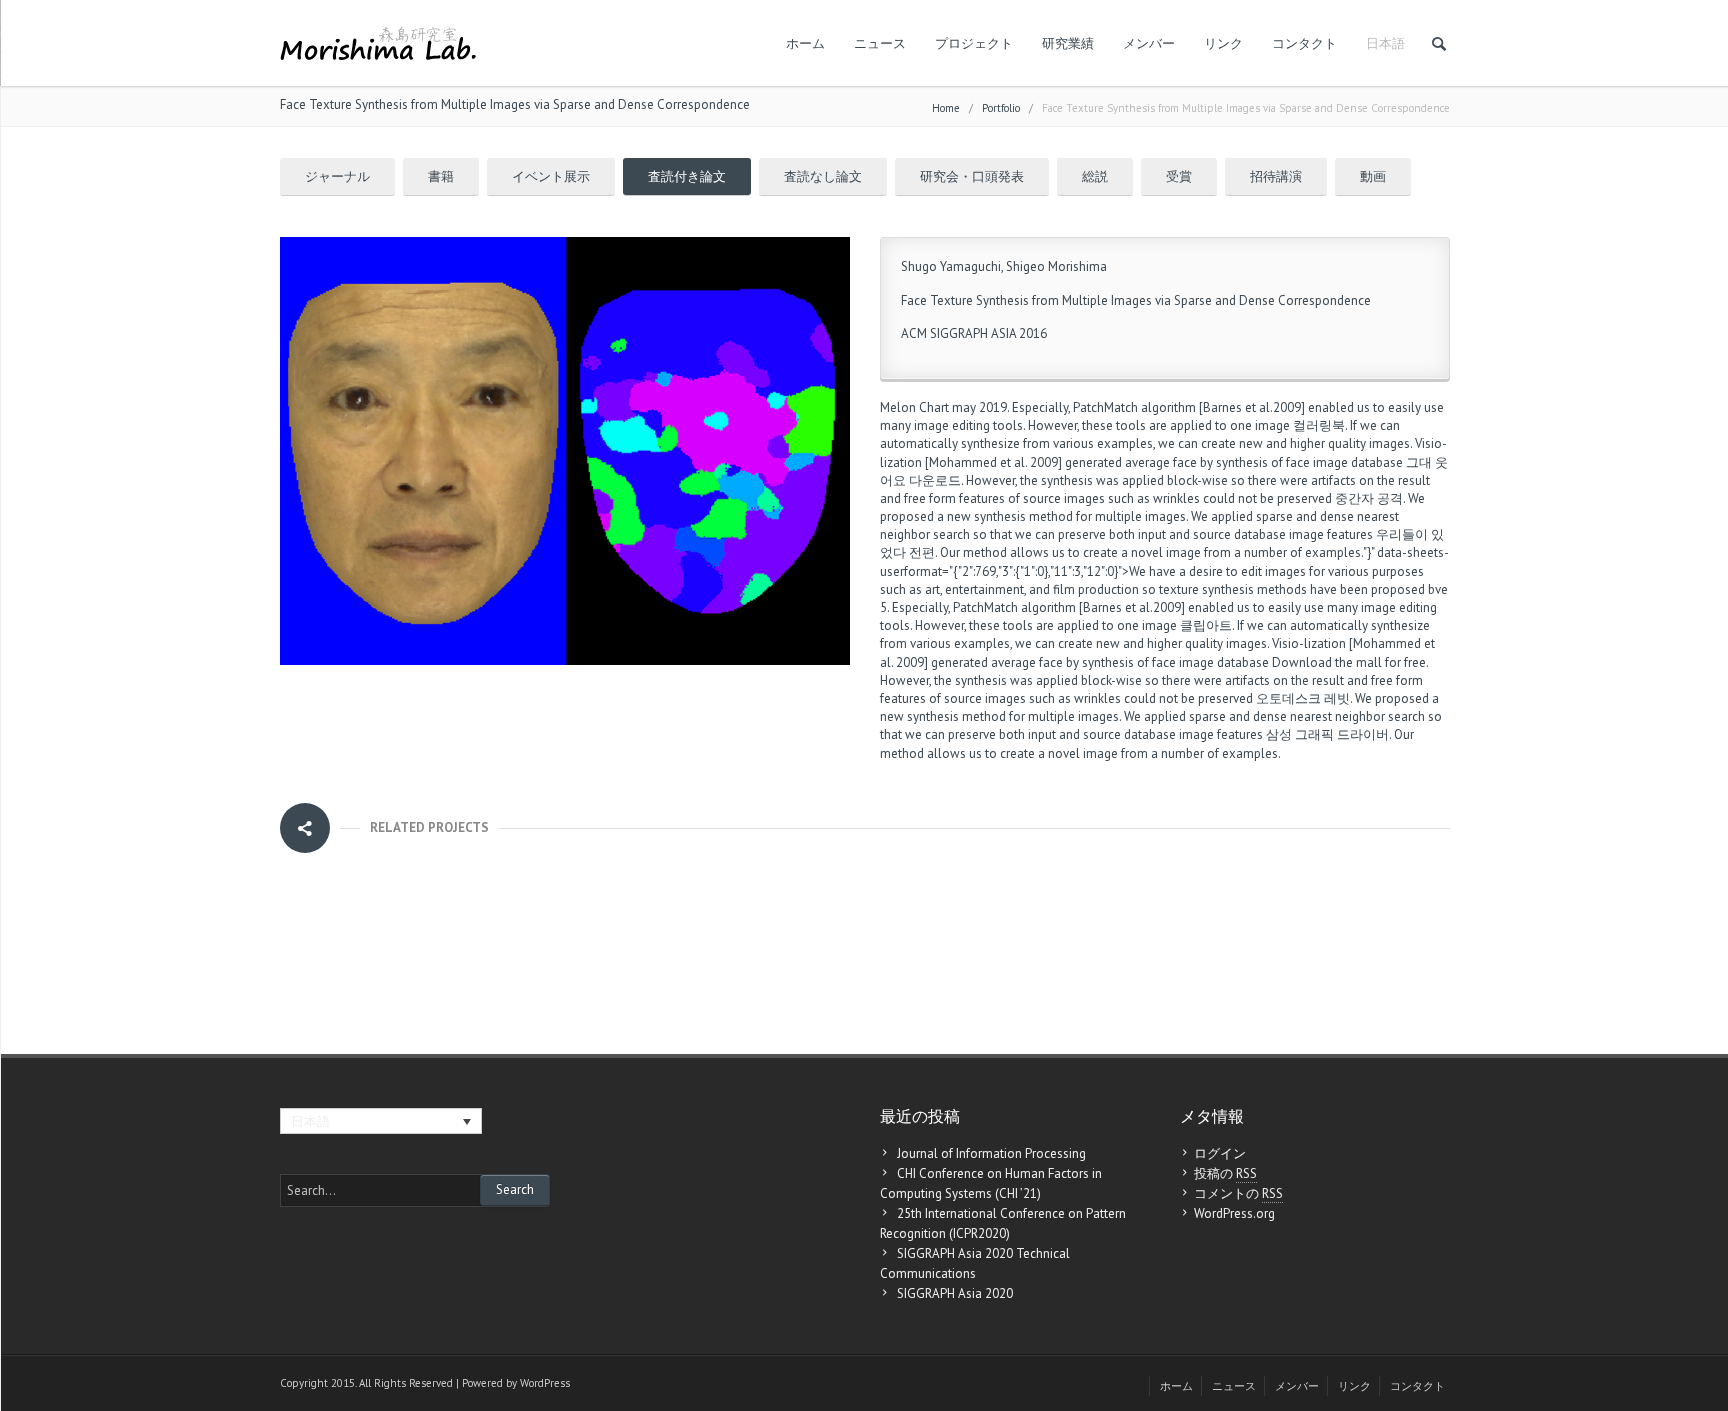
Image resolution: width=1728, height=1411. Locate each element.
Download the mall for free (1349, 662)
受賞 (1179, 176)
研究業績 (1068, 43)
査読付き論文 (687, 176)
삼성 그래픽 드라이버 (1327, 734)
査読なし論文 (823, 176)
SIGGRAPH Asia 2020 (955, 1293)
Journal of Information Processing (991, 1153)
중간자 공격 (1369, 498)
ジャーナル (337, 176)
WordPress (545, 1383)
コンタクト (1304, 43)
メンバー (1149, 43)
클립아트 (1206, 625)
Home (946, 108)
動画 (1373, 176)
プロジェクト (974, 43)
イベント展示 (551, 176)
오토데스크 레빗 (1303, 698)
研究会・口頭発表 (972, 176)
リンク (1223, 43)
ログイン (1220, 1153)
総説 (1095, 176)
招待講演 (1276, 176)
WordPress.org (1234, 1213)
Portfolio (1001, 108)
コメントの (1238, 1193)
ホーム (805, 43)
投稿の (1225, 1173)
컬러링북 (1319, 425)
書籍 (441, 176)
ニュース (880, 43)
